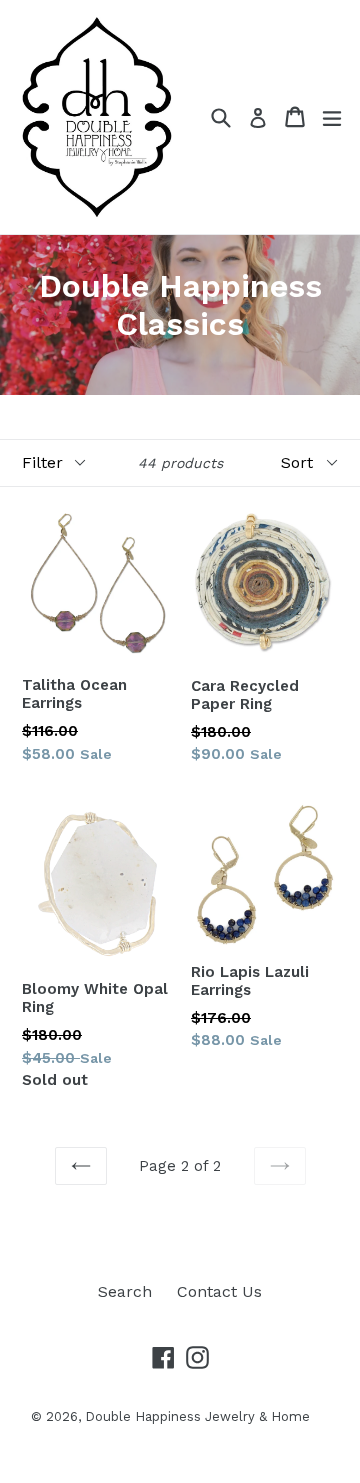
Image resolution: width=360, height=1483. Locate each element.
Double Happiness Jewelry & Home (197, 1416)
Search (125, 1291)
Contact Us (219, 1291)
